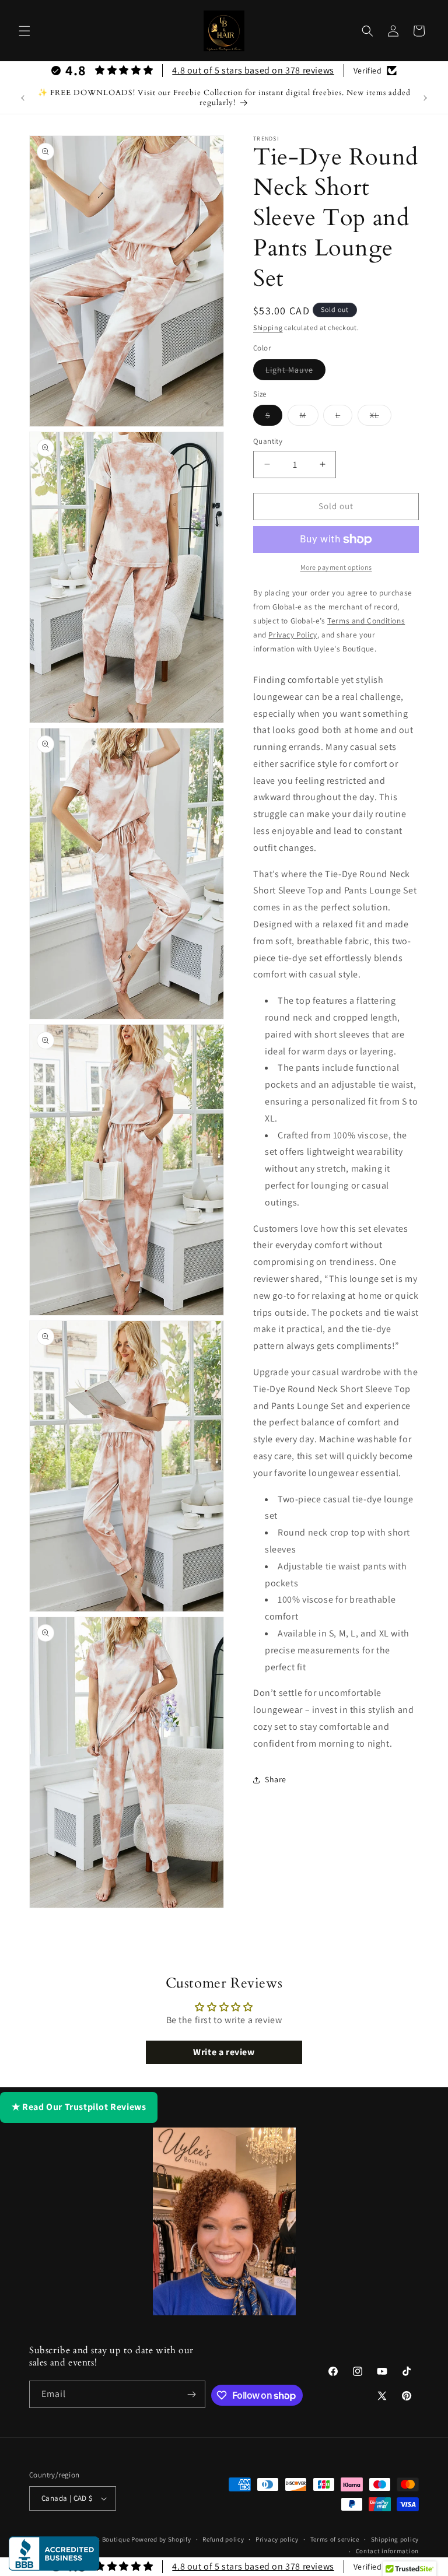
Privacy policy (277, 2539)
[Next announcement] (425, 98)
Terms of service (335, 2539)
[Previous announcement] (23, 98)
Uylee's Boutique (104, 2539)
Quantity (268, 441)
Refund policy (223, 2539)
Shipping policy (395, 2539)
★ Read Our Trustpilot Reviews (79, 2107)
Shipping (268, 327)
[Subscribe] (192, 2394)
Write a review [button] (224, 2052)
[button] (24, 31)
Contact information (387, 2551)
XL (381, 418)
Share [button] (276, 1779)
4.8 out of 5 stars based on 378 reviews (253, 70)
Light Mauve (295, 372)
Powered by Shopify (161, 2539)
